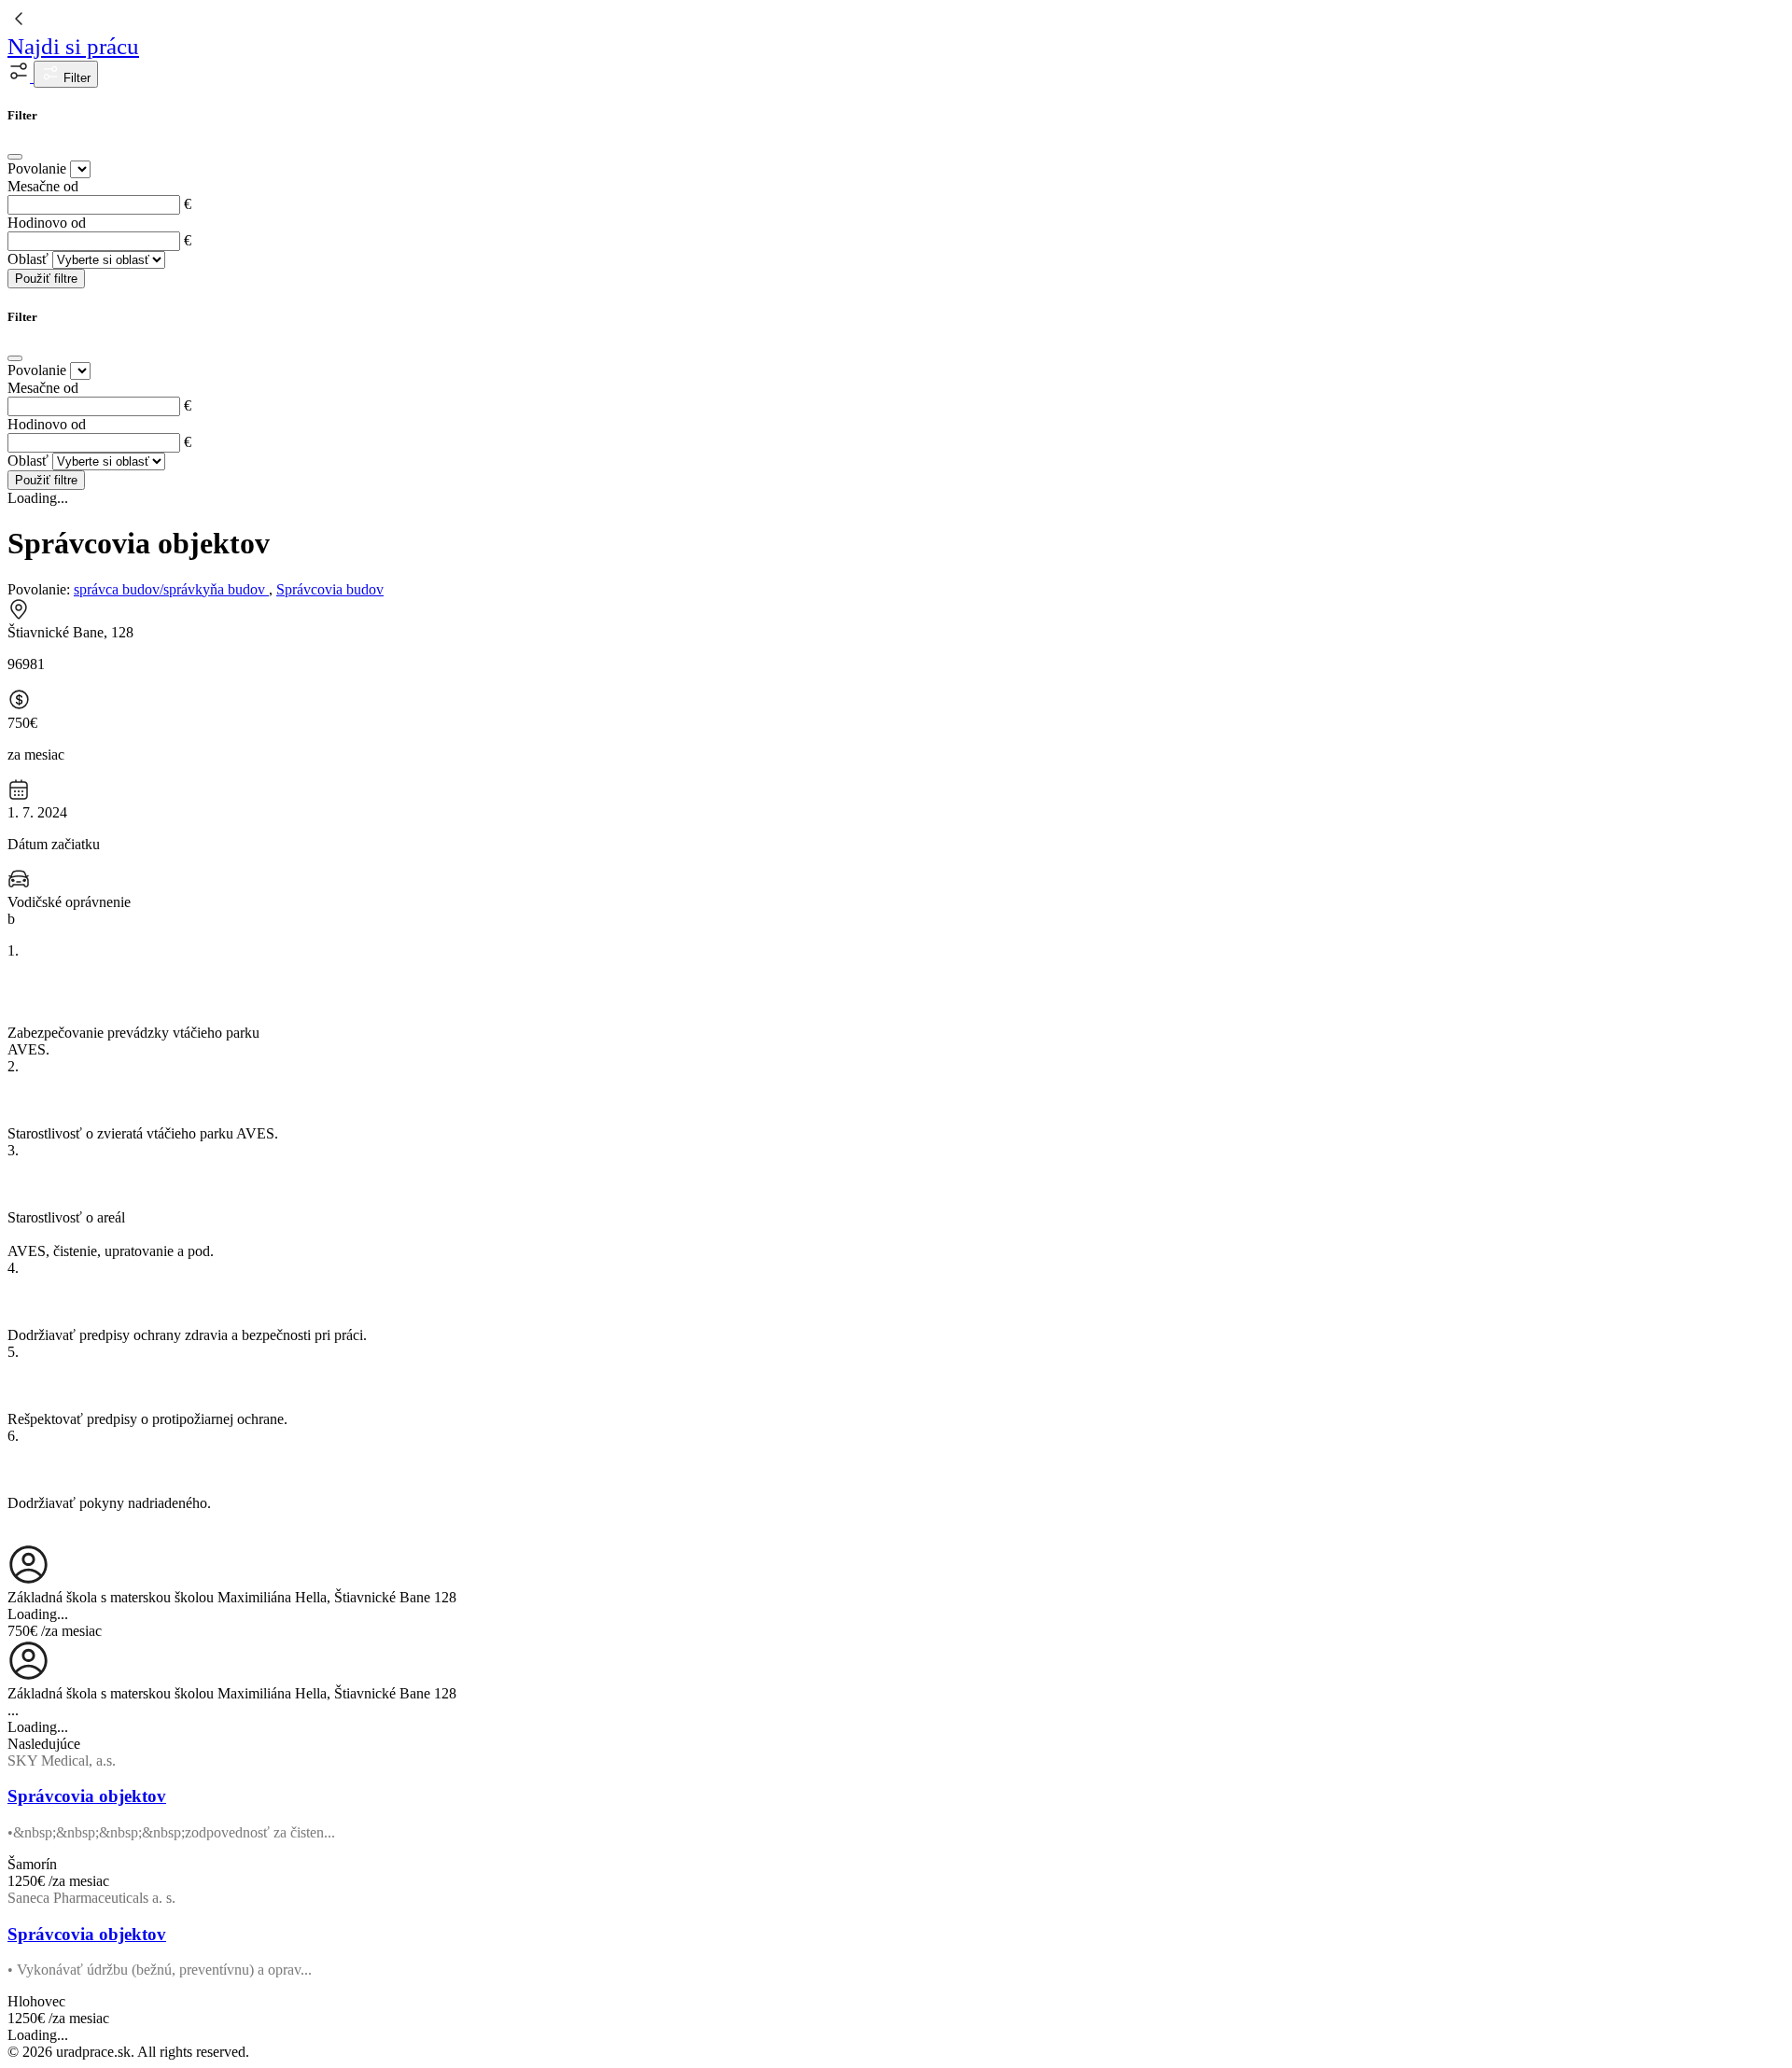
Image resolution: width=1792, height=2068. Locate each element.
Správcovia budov (330, 589)
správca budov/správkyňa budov (171, 589)
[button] (21, 77)
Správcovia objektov (87, 1796)
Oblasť (28, 259)
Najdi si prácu (73, 46)
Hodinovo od (47, 223)
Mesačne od (43, 186)
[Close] (15, 157)
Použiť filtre (46, 279)
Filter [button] (75, 78)
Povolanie (37, 168)
